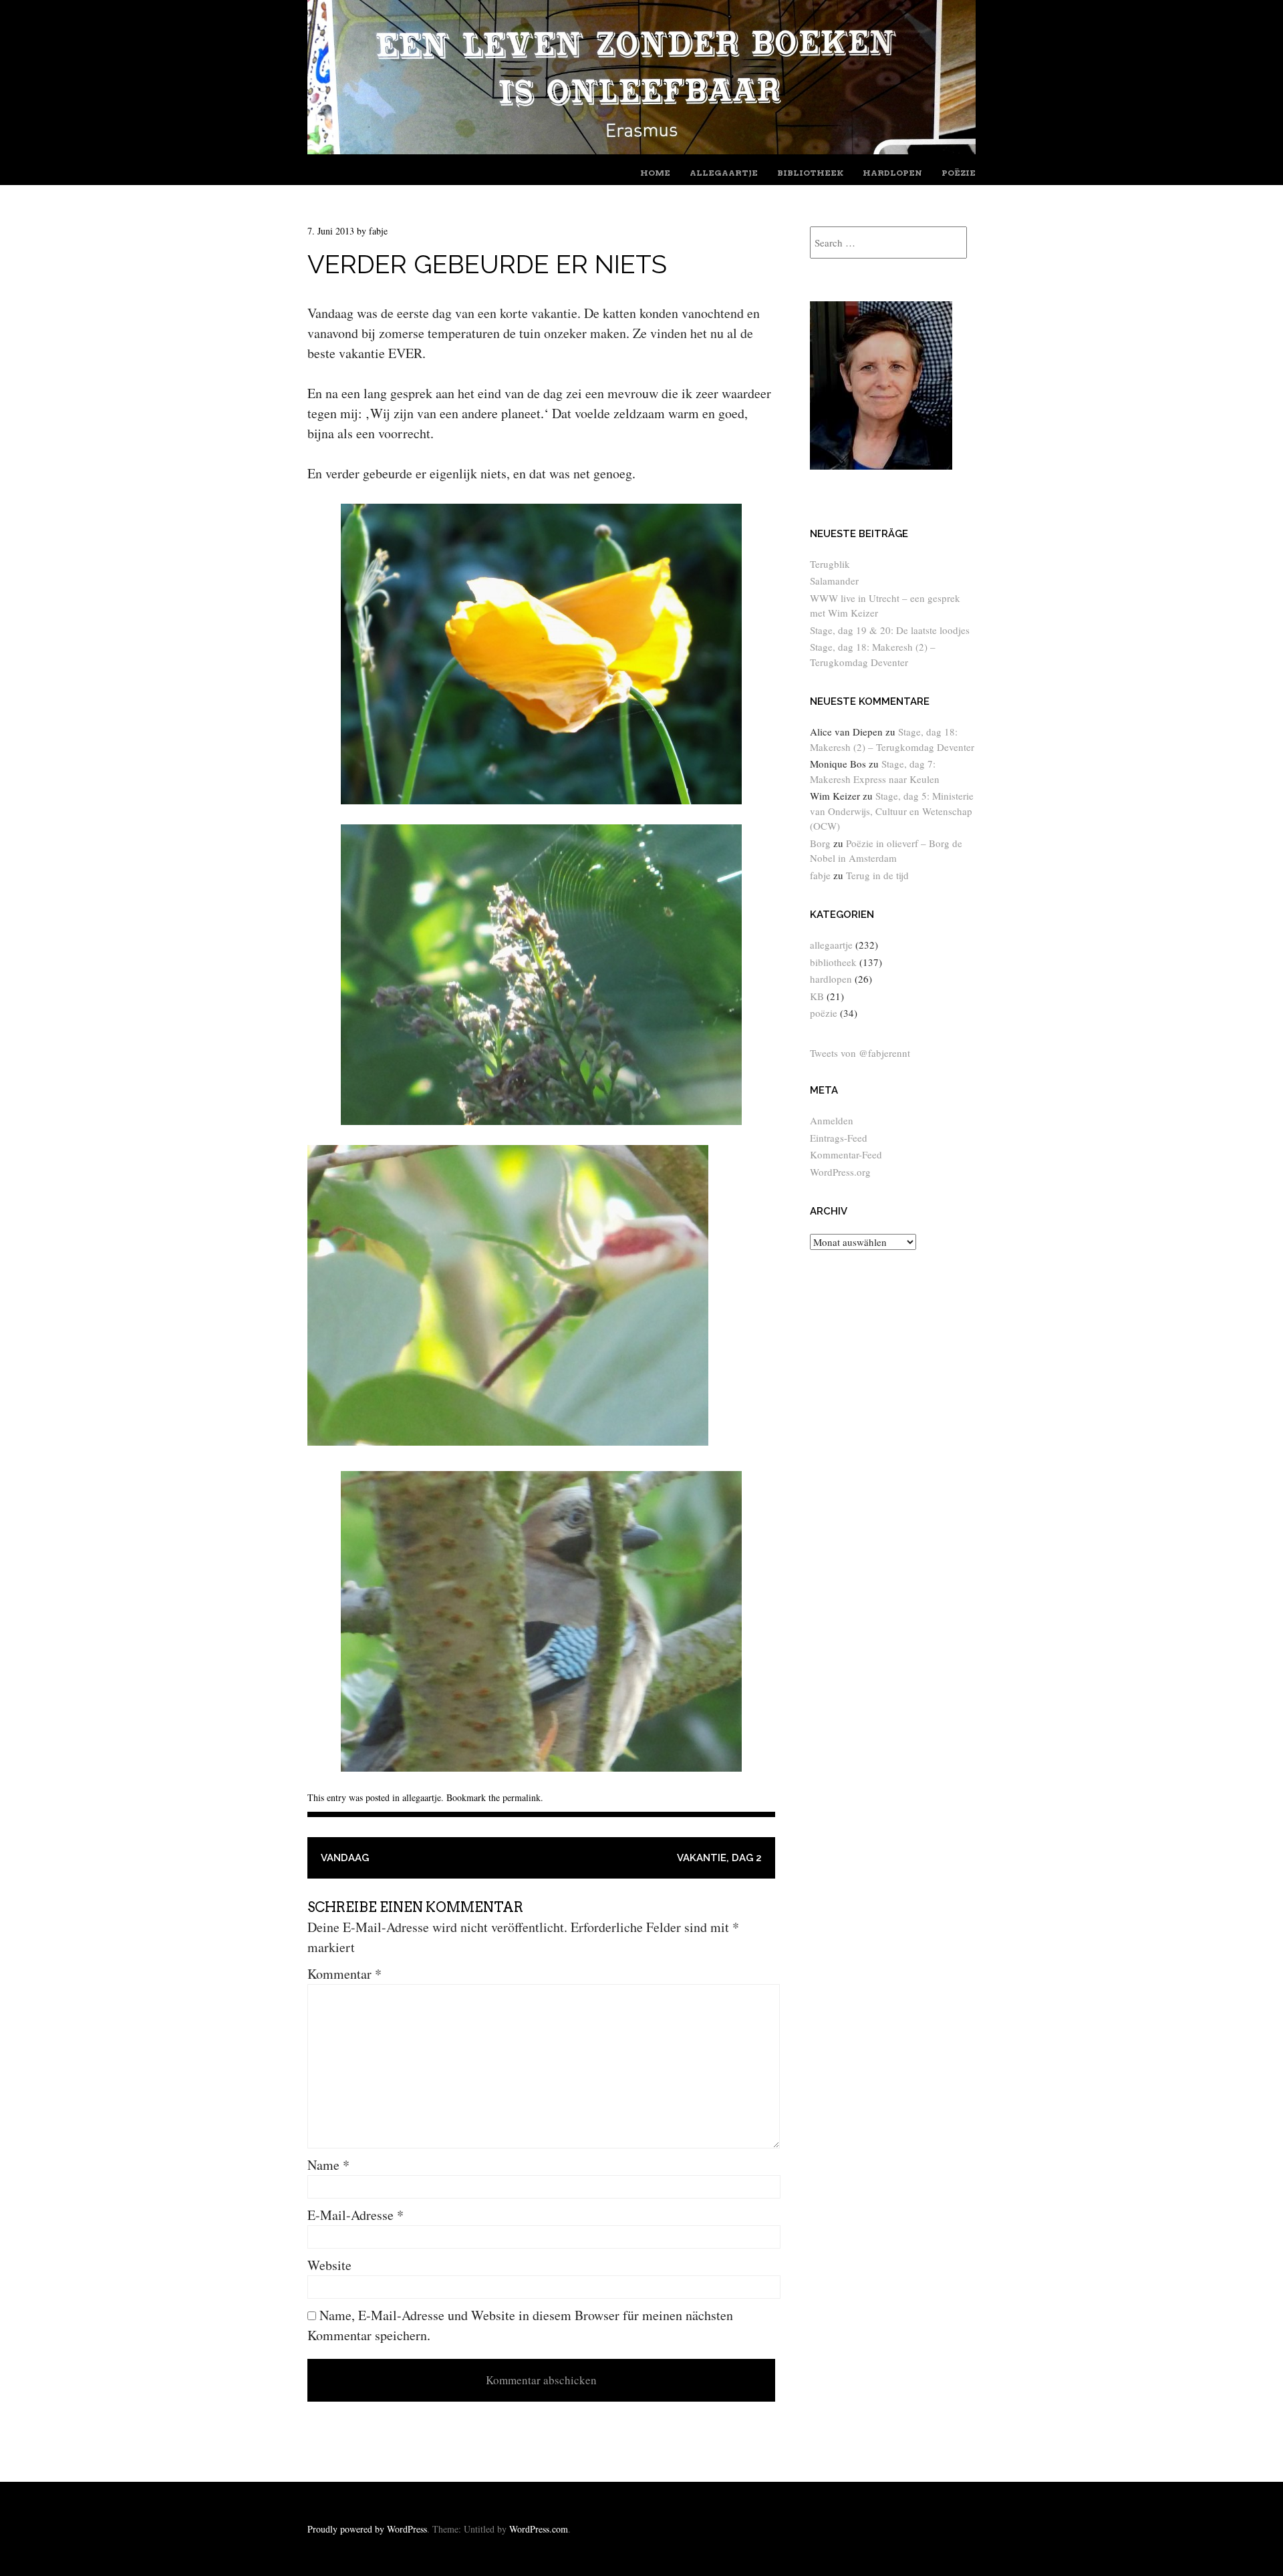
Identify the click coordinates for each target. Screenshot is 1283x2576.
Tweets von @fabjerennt (860, 1053)
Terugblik (830, 564)
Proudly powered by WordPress (367, 2529)
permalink (522, 1797)
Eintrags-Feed (839, 1138)
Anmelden (832, 1120)
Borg (820, 843)
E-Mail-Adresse (355, 2215)
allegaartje (724, 173)
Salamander (834, 581)
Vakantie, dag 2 (719, 1858)
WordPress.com (539, 2529)
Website (329, 2265)
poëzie (959, 173)
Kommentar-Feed (846, 1154)
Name (328, 2165)
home (655, 173)
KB (817, 996)
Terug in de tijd (877, 875)
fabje (378, 231)
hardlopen (892, 173)
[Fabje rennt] (641, 149)
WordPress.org (840, 1172)
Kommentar (344, 1974)
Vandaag (345, 1858)
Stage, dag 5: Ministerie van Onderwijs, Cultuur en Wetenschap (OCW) (892, 811)
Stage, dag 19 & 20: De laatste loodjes (890, 630)
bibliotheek (810, 173)
